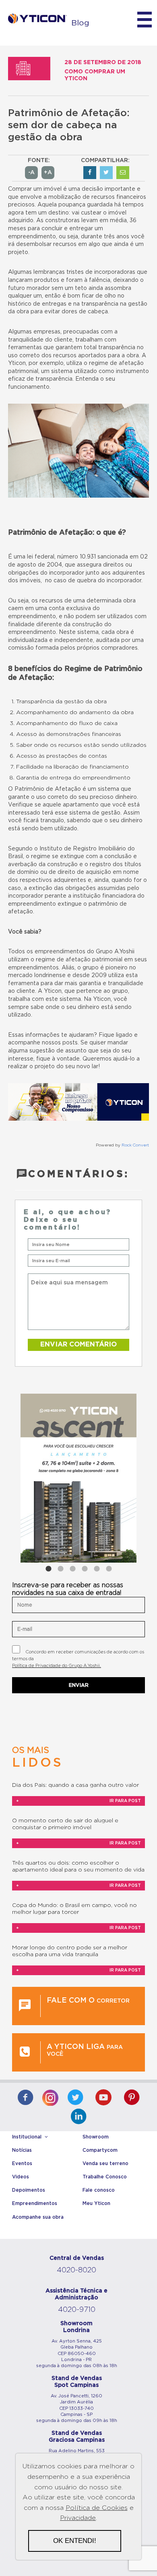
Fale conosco (99, 2190)
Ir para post (78, 1801)
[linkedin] (78, 2117)
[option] (78, 1478)
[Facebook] (25, 2098)
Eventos (22, 2163)
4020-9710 (77, 2310)
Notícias (22, 2150)
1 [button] (48, 1569)
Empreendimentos (35, 2203)
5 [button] (97, 1569)
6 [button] (109, 1569)
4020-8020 (76, 2270)
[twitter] (75, 2098)
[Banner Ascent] (78, 1478)
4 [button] (85, 1569)
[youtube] (103, 2098)
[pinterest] (132, 2098)
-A (31, 173)
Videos (21, 2177)
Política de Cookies (97, 2508)
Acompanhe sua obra (38, 2217)
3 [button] (72, 1569)
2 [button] (60, 1569)
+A (48, 173)
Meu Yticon (96, 2203)
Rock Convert (135, 1145)
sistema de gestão (95, 813)
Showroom (96, 2137)
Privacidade (78, 2518)
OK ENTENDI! (75, 2541)
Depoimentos (29, 2190)
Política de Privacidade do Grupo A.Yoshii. (57, 1666)
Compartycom (100, 2150)
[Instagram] (50, 2096)
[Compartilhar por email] (123, 173)
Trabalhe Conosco (105, 2177)
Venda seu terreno (105, 2163)
